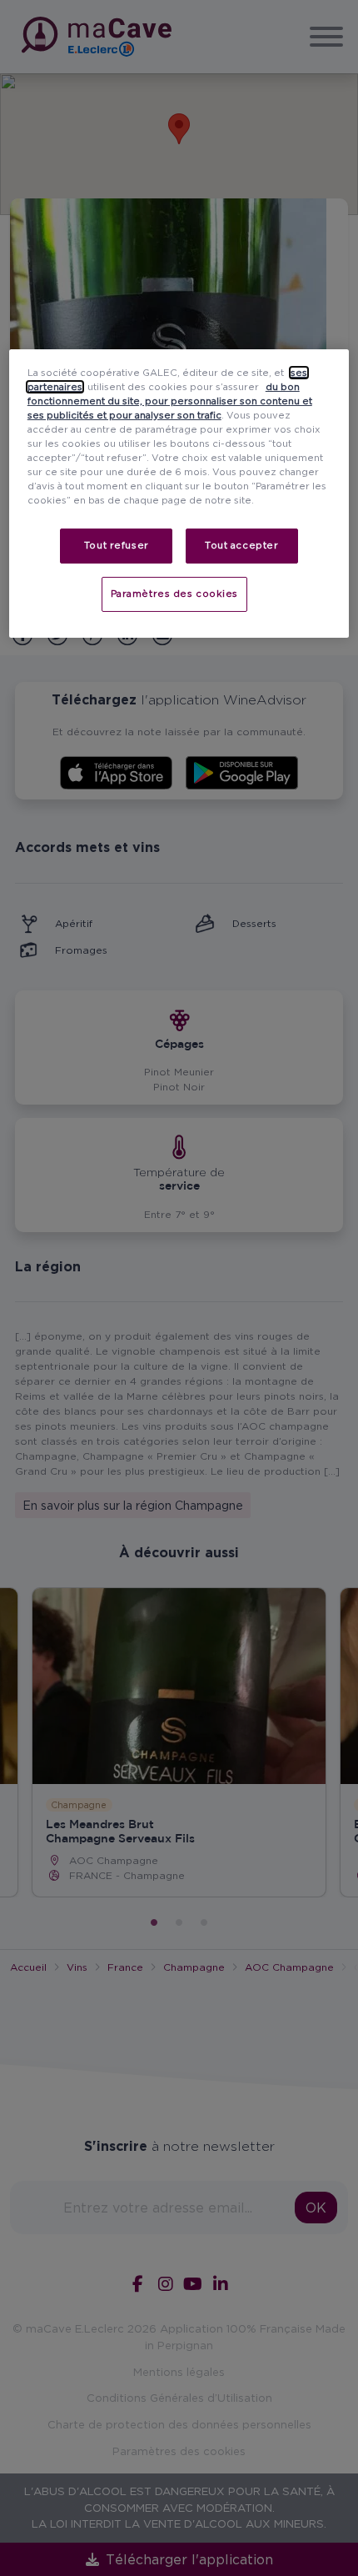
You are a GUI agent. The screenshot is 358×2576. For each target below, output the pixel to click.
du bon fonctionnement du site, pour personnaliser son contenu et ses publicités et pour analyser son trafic (170, 401)
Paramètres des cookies (175, 594)
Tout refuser (117, 545)
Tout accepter (241, 545)
